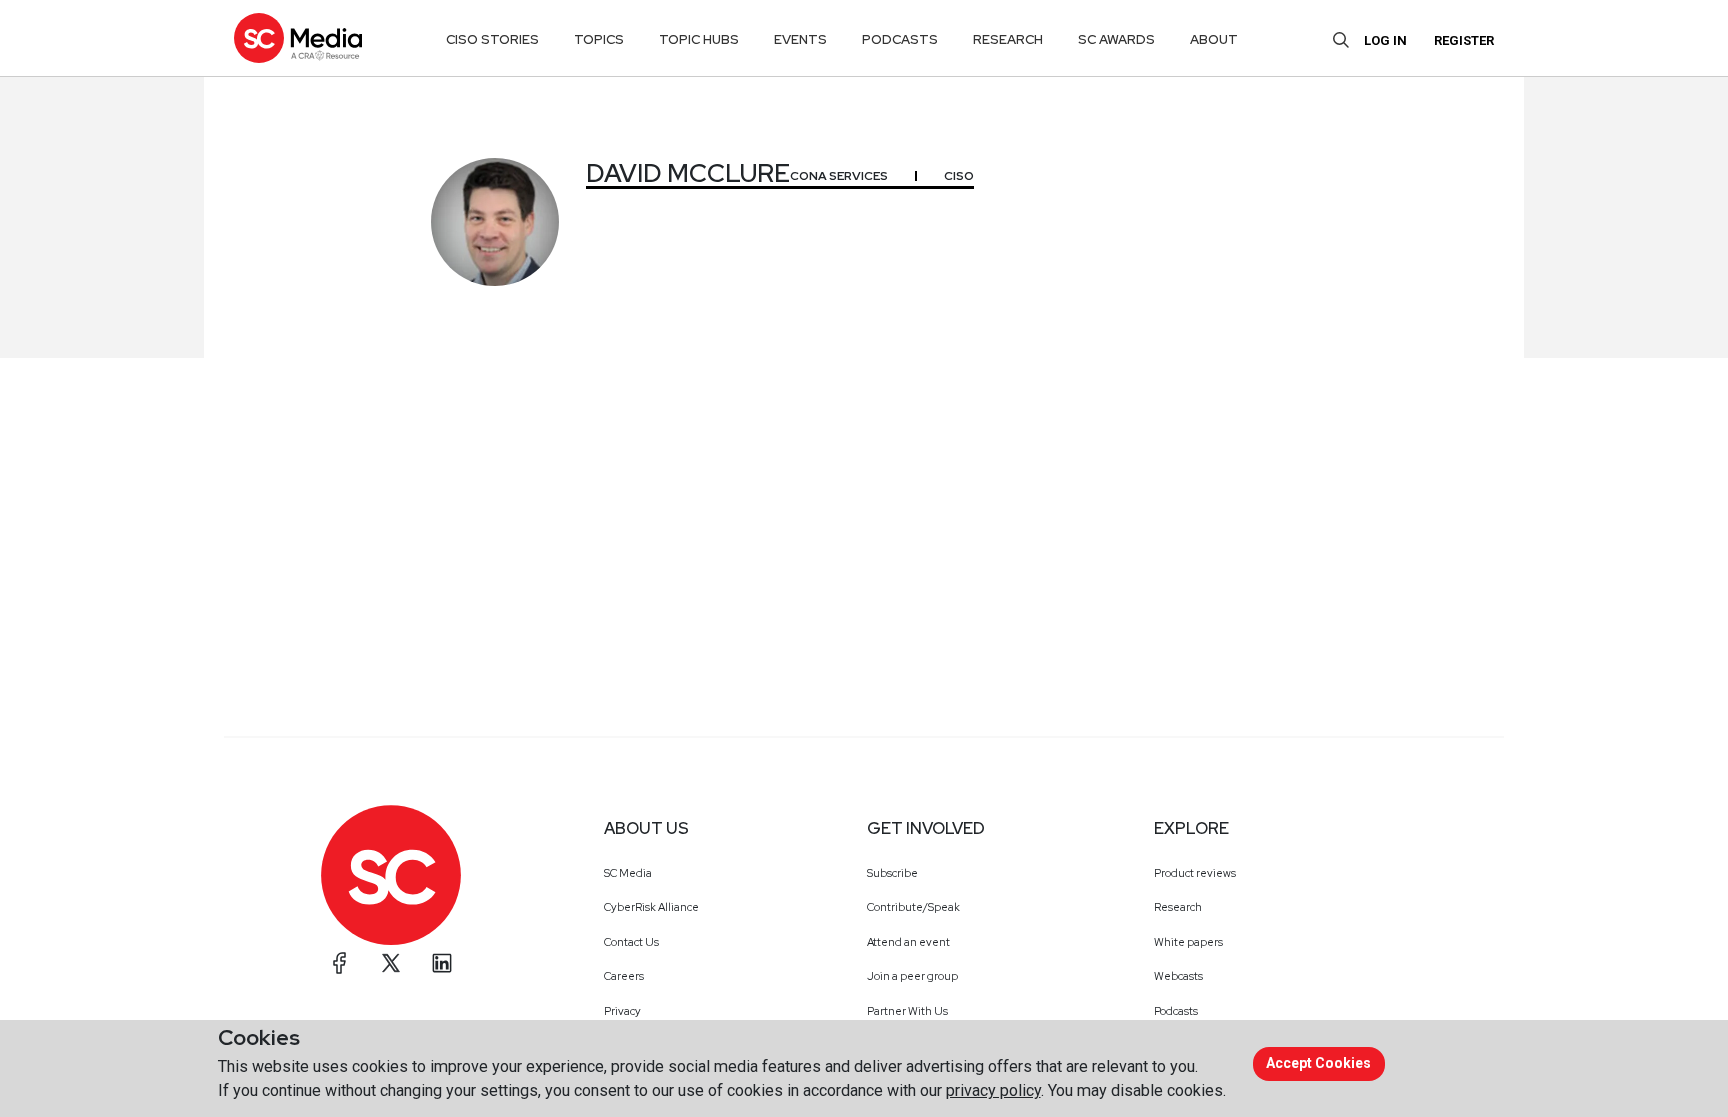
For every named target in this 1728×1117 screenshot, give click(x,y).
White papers (1188, 942)
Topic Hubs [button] (699, 39)
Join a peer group (912, 976)
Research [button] (1008, 39)
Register (1464, 40)
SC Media (628, 873)
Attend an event (908, 942)
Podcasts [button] (900, 39)
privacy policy (993, 1090)
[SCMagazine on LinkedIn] (442, 963)
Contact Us (631, 942)
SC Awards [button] (1116, 39)
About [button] (1214, 39)
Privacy (622, 1011)
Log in (1385, 40)
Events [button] (800, 39)
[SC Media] (298, 37)
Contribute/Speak (913, 907)
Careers (624, 976)
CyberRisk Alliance (651, 907)
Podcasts (1176, 1011)
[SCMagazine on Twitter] (391, 963)
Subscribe (892, 873)
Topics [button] (599, 39)
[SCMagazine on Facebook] (340, 963)
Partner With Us (907, 1011)
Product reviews (1195, 873)
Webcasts (1178, 976)
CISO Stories (492, 39)
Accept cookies (1318, 1063)
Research (1178, 907)
